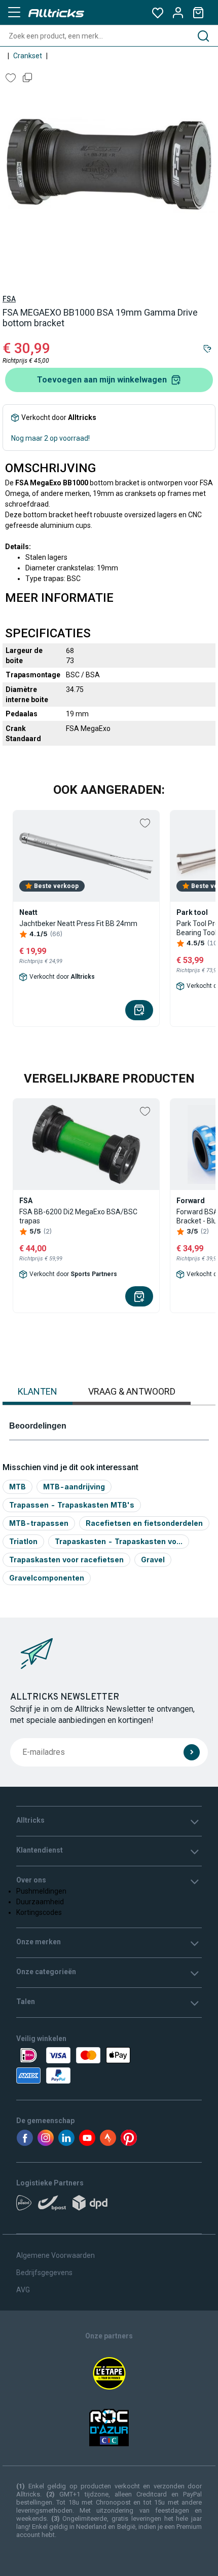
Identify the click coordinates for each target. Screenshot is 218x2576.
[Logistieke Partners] (109, 2206)
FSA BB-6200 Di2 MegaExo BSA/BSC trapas (78, 1216)
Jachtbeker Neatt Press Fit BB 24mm (78, 924)
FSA (9, 299)
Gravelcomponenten (47, 1578)
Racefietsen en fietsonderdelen (144, 1523)
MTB (17, 1487)
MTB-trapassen (39, 1523)
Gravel (153, 1560)
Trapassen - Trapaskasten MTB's (72, 1505)
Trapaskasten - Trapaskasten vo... (119, 1541)
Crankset (28, 56)
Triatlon (23, 1541)
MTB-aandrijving (74, 1487)
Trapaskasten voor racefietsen (66, 1560)
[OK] (192, 1752)
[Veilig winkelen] (109, 2065)
